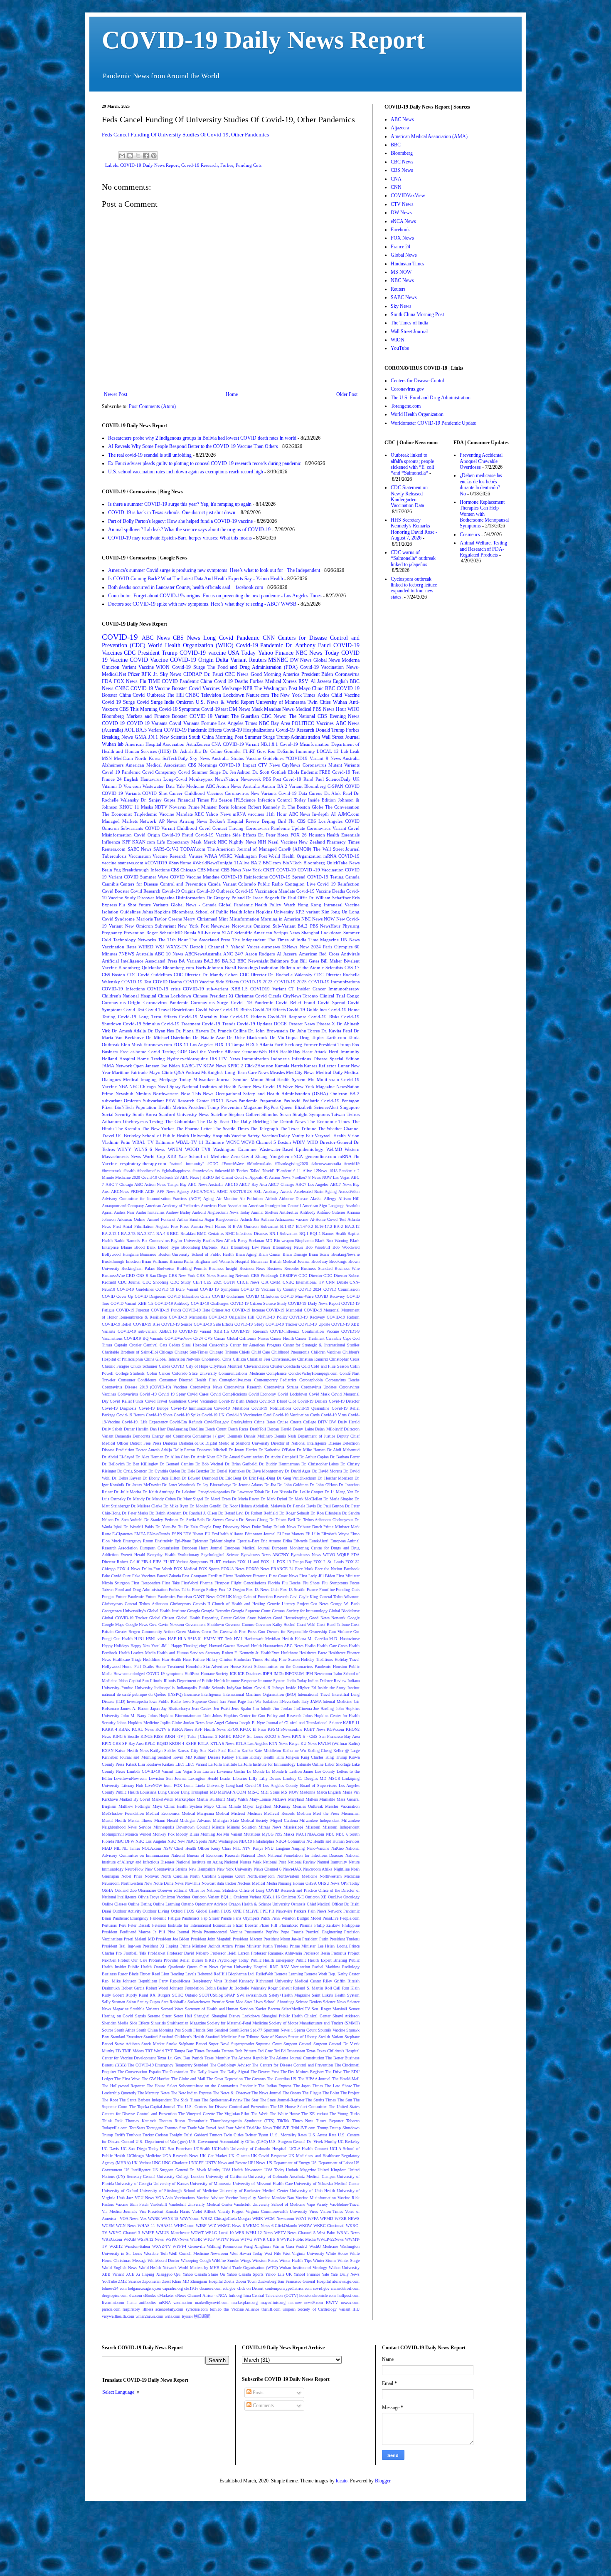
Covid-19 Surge (188, 667)
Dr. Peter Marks (135, 1513)
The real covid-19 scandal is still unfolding (150, 455)
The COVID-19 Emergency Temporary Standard (168, 2065)
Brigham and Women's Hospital (222, 1261)
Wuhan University (344, 2268)
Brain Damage (295, 1254)
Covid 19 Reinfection (338, 884)
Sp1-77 (256, 2030)
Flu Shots (311, 1583)
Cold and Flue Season (330, 1366)
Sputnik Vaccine (331, 2030)
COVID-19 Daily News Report (263, 40)
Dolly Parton (184, 1450)
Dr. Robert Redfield (261, 1513)
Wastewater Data (158, 786)
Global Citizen (162, 1618)
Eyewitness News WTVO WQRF (320, 1555)
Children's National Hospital (129, 996)
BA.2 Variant (290, 786)
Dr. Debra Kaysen (127, 1478)
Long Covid (218, 638)
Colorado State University (195, 1373)
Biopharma (304, 1241)
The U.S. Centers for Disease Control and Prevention (223, 2107)
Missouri (313, 1827)
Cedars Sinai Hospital (188, 1345)
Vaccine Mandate (176, 814)
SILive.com (209, 933)
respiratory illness (138, 2309)
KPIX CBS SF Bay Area (123, 1743)
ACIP (150, 1191)
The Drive (334, 2072)
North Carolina (174, 1876)
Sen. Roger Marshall (329, 2009)
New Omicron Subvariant (151, 926)
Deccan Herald (279, 1429)
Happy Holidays (115, 1646)
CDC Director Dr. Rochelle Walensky (276, 975)
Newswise (220, 926)
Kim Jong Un (335, 912)
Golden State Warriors (252, 1618)
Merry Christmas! (200, 919)
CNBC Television (203, 695)
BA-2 (338, 1226)
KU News (309, 1743)
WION (163, 667)
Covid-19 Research (200, 165)
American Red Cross (319, 954)
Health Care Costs (332, 1646)
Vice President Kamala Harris (165, 2211)
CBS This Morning (138, 709)
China (206, 681)
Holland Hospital (118, 1059)
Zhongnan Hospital (206, 2281)
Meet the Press (326, 1813)
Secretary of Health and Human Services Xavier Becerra (233, 2009)
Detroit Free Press (146, 1443)
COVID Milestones (262, 1296)
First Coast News (283, 1576)
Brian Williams (155, 1261)
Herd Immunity (344, 1052)
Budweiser (166, 1268)
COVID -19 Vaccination (321, 870)
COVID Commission (341, 1289)
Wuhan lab (113, 744)
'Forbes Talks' (248, 1171)
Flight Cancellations (249, 1583)
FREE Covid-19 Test (339, 772)
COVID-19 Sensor (177, 1324)
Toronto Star (175, 2128)
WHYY (124, 1149)
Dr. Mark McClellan (305, 1499)
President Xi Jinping (160, 1946)
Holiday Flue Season (282, 1659)
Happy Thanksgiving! (189, 1646)
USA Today (242, 653)
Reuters (258, 660)
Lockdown (234, 695)
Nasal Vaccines (283, 842)
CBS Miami (208, 870)
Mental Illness (140, 1820)
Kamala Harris (289, 1066)
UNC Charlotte (175, 2163)
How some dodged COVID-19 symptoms (148, 1674)
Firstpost (222, 1583)
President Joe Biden (172, 1939)
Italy (305, 1701)
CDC (130, 653)
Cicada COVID (171, 1366)
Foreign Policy (205, 1590)
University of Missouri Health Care (263, 2184)
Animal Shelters (265, 1212)
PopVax (272, 1932)
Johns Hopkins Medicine (138, 1723)
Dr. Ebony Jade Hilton (161, 1478)
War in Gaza (283, 2246)
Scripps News (287, 933)
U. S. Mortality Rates (288, 2135)
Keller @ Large (346, 1751)
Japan (155, 1709)
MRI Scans (270, 1792)
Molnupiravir (113, 1834)
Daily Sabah (112, 1429)
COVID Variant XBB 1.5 (132, 1303)
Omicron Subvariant (144, 1101)
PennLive (330, 1918)
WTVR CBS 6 (266, 2239)
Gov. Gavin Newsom (167, 1625)
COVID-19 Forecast (133, 1310)
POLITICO (303, 723)
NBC (330, 1834)
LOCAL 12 (328, 751)
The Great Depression (225, 2079)
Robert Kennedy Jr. (267, 807)
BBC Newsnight (253, 961)
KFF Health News (210, 1729)
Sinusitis (158, 2023)
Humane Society (214, 1674)
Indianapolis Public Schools (201, 1688)
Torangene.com (406, 406)
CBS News (186, 638)
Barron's (133, 1241)
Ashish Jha (250, 1219)
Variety (322, 2204)
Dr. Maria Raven (246, 1499)
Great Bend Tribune (333, 1625)
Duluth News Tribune (292, 1527)
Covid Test (134, 1010)
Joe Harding (324, 1709)
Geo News (319, 1604)
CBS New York (182, 1276)
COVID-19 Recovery (307, 1317)
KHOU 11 (129, 807)
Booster (179, 716)
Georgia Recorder (216, 1611)
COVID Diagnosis (150, 1296)
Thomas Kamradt (141, 2121)
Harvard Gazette (222, 1646)
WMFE (148, 2233)
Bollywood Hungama (120, 1254)
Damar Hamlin (136, 1429)
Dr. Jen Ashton (237, 772)
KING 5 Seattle (126, 1736)
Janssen (153, 1066)
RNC (274, 1967)
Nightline (342, 1869)
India (169, 702)
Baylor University (186, 1241)
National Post (274, 1862)
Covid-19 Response (287, 1017)
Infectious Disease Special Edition (326, 1059)
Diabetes (170, 1443)
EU (208, 1534)
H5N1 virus (156, 1639)
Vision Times (332, 2211)
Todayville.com (115, 2128)
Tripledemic (145, 814)
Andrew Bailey (178, 1212)
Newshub (124, 1094)
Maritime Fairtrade (130, 1072)
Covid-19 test (214, 709)
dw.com (136, 2295)
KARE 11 (351, 1723)
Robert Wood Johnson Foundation (175, 1988)
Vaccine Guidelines (265, 758)
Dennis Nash (285, 1436)
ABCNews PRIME (127, 1191)
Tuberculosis (114, 856)
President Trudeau (345, 1939)
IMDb (278, 1674)
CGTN (229, 1282)
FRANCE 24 (282, 1569)
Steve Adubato (127, 2044)
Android (199, 1212)
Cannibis (110, 884)
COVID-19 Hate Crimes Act (206, 1310)
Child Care (261, 1352)
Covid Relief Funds (127, 1401)
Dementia (123, 1436)
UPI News (257, 2163)
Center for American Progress (255, 1345)
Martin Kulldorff (211, 1799)
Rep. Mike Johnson (119, 1981)
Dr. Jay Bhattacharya (214, 1485)
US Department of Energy (289, 2163)
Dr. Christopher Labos (320, 1464)
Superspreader (243, 2044)
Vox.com (132, 786)
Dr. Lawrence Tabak (248, 1492)
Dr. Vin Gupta (284, 1037)
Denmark (235, 1436)
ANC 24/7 (233, 954)
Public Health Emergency (272, 1960)
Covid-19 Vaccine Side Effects (226, 835)
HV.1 (238, 1639)
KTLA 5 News (222, 1743)
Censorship (218, 1345)
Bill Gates (310, 961)
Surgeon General (297, 2044)
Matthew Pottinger (134, 1806)
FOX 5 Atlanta (259, 1044)
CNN (269, 638)
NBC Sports (197, 1841)
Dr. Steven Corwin (222, 1520)
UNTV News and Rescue (226, 2163)
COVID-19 (120, 637)
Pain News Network (325, 1911)
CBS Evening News (339, 716)
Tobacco (353, 2121)
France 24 (400, 247)
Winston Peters (265, 2260)
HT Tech (225, 1639)
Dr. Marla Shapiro (338, 1499)
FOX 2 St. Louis (329, 1562)
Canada (352, 877)
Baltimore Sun (284, 961)
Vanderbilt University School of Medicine (269, 2204)
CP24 (198, 1338)
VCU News (144, 2198)
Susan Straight (294, 1114)
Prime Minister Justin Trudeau (261, 1946)
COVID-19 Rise (147, 1324)
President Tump (204, 1107)
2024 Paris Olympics (332, 947)
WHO (354, 709)
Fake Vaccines (144, 1576)
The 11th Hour (173, 940)
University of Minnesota (211, 2184)
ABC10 (231, 1184)
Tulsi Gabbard (196, 2135)
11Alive (242, 863)
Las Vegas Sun (188, 1771)
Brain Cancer (270, 1254)
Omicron (185, 702)
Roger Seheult (280, 1988)
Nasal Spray (169, 1086)
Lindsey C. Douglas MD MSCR (312, 1778)
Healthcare (289, 1653)
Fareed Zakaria (169, 1576)
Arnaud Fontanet (161, 1219)
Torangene (155, 2128)
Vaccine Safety (245, 1136)
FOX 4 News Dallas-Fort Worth (145, 1569)
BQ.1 (304, 1234)
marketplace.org (245, 2303)
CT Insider (299, 989)
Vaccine (146, 667)
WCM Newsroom (279, 2218)
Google (354, 1618)
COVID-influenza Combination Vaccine (304, 1331)
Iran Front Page (233, 1701)
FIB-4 (146, 1562)
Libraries (240, 1778)
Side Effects (140, 2023)
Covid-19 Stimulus (141, 1024)
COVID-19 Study (249, 1324)
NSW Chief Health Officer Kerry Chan (197, 1848)
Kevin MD (183, 1757)
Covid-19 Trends (219, 1024)
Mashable (327, 1799)
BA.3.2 (229, 961)
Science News (334, 2002)
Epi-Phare (183, 1541)
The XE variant (314, 2114)
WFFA (313, 2218)
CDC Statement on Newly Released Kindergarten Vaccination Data (409, 496)
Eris (356, 898)
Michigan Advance (195, 1820)
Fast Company (194, 1576)
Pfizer (134, 674)
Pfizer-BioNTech (118, 1107)
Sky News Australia (209, 758)
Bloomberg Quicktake (140, 968)
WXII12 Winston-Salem (130, 2246)
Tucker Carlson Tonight (163, 2135)
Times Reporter (330, 2121)
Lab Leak (350, 751)
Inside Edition (322, 800)
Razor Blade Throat (134, 1974)
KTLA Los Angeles (252, 1743)
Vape (311, 2204)
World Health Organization (295, 856)
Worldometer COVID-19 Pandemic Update (433, 423)
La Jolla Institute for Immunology (267, 1764)
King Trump (336, 1757)
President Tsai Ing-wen (121, 1946)
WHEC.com (184, 2226)
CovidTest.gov (216, 1422)
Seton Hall (183, 2016)
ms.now (295, 2303)
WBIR (258, 2218)
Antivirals (350, 954)
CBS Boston (113, 975)
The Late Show (338, 2086)
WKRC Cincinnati (329, 2226)
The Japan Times (308, 2086)
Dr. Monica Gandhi (206, 1506)
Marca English (329, 1792)
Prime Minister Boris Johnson (217, 807)
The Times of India (287, 940)
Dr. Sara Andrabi (129, 1520)
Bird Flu (287, 821)
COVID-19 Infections (123, 989)
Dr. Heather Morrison (335, 1478)
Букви (187, 2316)
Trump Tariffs (113, 2135)
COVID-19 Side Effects (214, 1324)
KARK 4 (110, 1729)
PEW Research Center (187, 1101)
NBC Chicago (143, 1086)
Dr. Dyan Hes (161, 1031)
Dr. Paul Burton (330, 1506)
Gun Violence (340, 1632)
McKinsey (282, 1806)
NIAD (107, 1848)
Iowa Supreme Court (200, 1701)
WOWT (197, 2233)
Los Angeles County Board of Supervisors (300, 1785)
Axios (324, 695)
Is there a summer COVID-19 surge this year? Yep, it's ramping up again (180, 504)
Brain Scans (319, 1254)
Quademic (177, 1967)
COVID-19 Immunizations (334, 982)
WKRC (226, 856)
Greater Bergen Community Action (145, 1632)
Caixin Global (226, 1338)
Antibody (308, 1212)
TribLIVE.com (303, 2128)
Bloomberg (315, 786)
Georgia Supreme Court (251, 1611)
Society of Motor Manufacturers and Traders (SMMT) (314, 2023)
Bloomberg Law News (251, 1247)
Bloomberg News (288, 1247)
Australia (251, 786)
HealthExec (270, 1653)
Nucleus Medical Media (257, 1883)
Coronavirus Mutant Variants (331, 765)
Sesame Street (160, 2016)
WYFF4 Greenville (189, 2246)
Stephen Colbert (244, 1114)
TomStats (137, 2128)
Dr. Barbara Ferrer (345, 1457)
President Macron (247, 1939)
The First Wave (127, 2079)
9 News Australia (343, 758)
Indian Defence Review (327, 1681)
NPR (248, 688)
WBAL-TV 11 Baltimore (200, 1142)
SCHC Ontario (185, 1995)
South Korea (145, 1114)
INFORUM (294, 1674)
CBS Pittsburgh (265, 1276)
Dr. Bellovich (113, 1464)
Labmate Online (310, 1764)
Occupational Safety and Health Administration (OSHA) (272, 1094)
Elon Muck (111, 1541)
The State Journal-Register (282, 2100)
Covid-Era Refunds (186, 1422)
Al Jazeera (287, 954)
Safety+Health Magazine (289, 1995)
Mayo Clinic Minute (222, 1806)
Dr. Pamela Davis (301, 1506)
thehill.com (271, 2309)
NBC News (309, 653)
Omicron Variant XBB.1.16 (257, 1897)
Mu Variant (233, 1834)
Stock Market (153, 2044)
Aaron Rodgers (260, 954)
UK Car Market (213, 2156)
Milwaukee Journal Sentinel (221, 1079)
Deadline (196, 1429)
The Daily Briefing (250, 1121)
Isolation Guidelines (121, 912)
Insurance (192, 1694)
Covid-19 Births (236, 1010)
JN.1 (153, 737)
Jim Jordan (282, 1709)
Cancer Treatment (310, 1338)
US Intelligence (138, 2170)
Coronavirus (347, 674)
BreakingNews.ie (345, 1254)
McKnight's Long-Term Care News (235, 1072)
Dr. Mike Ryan (176, 1506)
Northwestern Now (137, 1883)
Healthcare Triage (127, 1659)
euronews (271, 947)
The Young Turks (345, 2114)
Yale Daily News (345, 2274)
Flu (143, 681)
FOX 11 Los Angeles (193, 1044)
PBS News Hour (329, 709)
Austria (197, 1226)
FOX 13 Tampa (229, 1044)
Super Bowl (219, 2044)
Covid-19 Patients (248, 1017)
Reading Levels (183, 1974)
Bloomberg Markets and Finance (136, 716)
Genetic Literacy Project (288, 1604)
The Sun (345, 2100)
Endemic (309, 772)
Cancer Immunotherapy (336, 989)
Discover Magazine (156, 898)
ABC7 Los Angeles (312, 1184)
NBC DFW (125, 1841)
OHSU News (329, 1883)
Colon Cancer (159, 1373)
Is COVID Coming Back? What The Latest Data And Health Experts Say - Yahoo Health (196, 579)
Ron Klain (351, 1988)
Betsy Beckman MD (255, 1241)
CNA (216, 744)
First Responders (146, 1583)
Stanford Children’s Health (182, 2037)
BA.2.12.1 (111, 1234)
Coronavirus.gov (407, 389)
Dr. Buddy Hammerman (279, 1464)
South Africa (125, 2030)
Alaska (316, 1199)
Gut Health (123, 1639)
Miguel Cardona (284, 1820)
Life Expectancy (173, 842)
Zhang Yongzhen (272, 1156)
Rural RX (147, 1995)
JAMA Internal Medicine (331, 1701)
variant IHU (349, 2309)
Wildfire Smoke (225, 2260)
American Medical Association (155, 765)
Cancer (176, 793)
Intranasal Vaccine (342, 905)
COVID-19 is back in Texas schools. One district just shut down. (172, 512)
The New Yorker (158, 1128)
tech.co (216, 2309)
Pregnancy (112, 933)
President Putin (315, 1939)
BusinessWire (113, 1276)
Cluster (276, 1366)
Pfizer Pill (268, 1925)
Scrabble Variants (145, 2009)
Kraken (168, 1764)
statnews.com (131, 863)
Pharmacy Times (343, 842)
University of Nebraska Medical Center (327, 2184)
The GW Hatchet (156, 2079)
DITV (323, 1422)
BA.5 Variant (149, 730)
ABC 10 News (169, 954)
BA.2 (256, 863)
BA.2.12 (352, 1226)
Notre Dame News (169, 1883)
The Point (331, 2093)
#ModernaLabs (259, 1164)
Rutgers (164, 1995)
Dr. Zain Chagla (198, 1527)
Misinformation (244, 919)
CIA (265, 1282)
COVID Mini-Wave (297, 1296)
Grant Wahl (306, 1625)
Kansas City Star (192, 1751)
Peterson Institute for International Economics (192, 1925)
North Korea (148, 758)
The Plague (312, 2093)
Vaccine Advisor (210, 2198)
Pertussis (109, 1925)
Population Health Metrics (161, 1107)
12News (320, 1171)
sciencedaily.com (169, 2309)
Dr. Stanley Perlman (161, 1520)
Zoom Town (246, 2281)
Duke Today (262, 1527)
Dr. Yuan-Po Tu (169, 1527)
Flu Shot (127, 905)
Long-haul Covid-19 (244, 1785)
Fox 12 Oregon (232, 1590)
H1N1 (139, 1639)
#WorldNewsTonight (213, 863)
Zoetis (229, 2281)
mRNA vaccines (248, 814)
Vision (354, 1136)
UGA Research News (180, 2156)
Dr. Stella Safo (192, 1520)
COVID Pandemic (180, 681)
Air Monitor (227, 1199)
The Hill (175, 695)
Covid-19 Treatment (181, 1024)
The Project (350, 2093)
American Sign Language (323, 1206)
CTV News (269, 765)
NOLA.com (152, 1848)
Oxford (177, 1911)
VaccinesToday (276, 1136)
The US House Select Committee (299, 2107)
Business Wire (347, 1268)
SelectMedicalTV (296, 2009)
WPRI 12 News (259, 2233)
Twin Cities (234, 2135)
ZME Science (129, 2281)
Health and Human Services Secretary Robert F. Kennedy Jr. (208, 1653)
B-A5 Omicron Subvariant (255, 1226)
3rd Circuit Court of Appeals (239, 1177)
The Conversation (342, 807)
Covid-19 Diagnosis (119, 1408)
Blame (126, 1247)
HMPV (210, 1639)
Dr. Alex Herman (149, 1457)
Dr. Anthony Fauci (308, 645)
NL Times (131, 1848)
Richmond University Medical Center (288, 1981)
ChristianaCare (284, 1359)
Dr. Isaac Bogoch (263, 898)
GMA (141, 737)
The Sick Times (186, 2100)
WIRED (146, 947)
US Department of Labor (332, 2163)
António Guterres (331, 1212)
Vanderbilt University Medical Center (201, 2204)
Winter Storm (324, 2260)
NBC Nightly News (237, 842)
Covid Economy (262, 1394)
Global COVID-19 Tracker (124, 1618)
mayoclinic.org (273, 2303)
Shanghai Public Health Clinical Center (296, 2016)
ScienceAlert (326, 1107)
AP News (168, 821)
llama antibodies (142, 2303)
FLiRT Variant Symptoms (186, 1562)
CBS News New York (242, 870)
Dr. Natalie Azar (209, 1037)
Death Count (216, 1429)
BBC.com (272, 863)
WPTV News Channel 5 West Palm (305, 2233)
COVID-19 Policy (272, 1317)
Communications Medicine (242, 1373)
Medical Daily (329, 1072)
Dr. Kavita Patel (337, 1031)
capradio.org (173, 2288)
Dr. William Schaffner (330, 898)
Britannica (260, 1261)
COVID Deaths (167, 982)
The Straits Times (321, 2100)
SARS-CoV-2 (166, 849)
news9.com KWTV (321, 2303)
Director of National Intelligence (299, 1443)
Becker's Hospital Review (235, 821)
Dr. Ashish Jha (187, 751)
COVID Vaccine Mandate (195, 877)
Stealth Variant (331, 2037)
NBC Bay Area (275, 723)
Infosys (278, 1688)
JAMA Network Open (123, 1066)
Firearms (260, 1576)
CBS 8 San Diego (152, 1276)
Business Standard (317, 1268)
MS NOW (289, 1792)
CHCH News (248, 1282)
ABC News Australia (206, 1184)
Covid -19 (148, 1394)
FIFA (157, 1562)
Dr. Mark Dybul (274, 1499)
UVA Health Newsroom (243, 2170)
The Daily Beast (213, 1121)
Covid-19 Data (293, 793)
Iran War (254, 1701)
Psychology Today (233, 1960)
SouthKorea (239, 2030)
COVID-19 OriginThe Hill (232, 1317)
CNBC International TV (303, 1282)
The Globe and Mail (188, 2079)
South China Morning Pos (159, 2030)
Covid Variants (184, 723)
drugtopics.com (115, 2295)
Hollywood (111, 1667)
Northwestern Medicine (297, 1876)
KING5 (147, 1736)
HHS (273, 1052)
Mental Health (114, 1820)
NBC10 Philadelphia (256, 1841)
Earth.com (336, 1037)
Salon (131, 2002)
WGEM (108, 2226)
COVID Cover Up (117, 1296)
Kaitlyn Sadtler (163, 1751)
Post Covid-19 (287, 779)
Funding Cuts (249, 165)
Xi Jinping (145, 2274)
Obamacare (147, 1890)
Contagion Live (300, 884)
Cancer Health (282, 1338)
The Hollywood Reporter (123, 2086)
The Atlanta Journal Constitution (297, 2058)
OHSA (311, 1883)
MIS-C (254, 1792)
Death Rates (238, 1429)
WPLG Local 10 (219, 2233)
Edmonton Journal (260, 1534)
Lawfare (209, 1771)
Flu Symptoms (335, 1583)
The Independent (249, 940)
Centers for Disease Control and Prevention (163, 884)
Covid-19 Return (131, 1415)
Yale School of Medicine (203, 1156)
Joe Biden (170, 1066)
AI (333, 814)
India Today (297, 1681)
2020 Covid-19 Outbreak (153, 1177)
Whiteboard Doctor (163, 2260)
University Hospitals (210, 1136)
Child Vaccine (345, 695)
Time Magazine (324, 940)
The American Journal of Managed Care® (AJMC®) (259, 849)
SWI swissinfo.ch (252, 1995)
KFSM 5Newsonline (285, 1729)
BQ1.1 (315, 1234)
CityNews (291, 765)
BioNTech (292, 863)
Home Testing (151, 1059)
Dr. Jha (270, 1485)
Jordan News (194, 1723)
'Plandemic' (286, 1171)
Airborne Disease (293, 1199)
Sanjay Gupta (148, 2002)
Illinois (156, 1681)
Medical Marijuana (198, 1813)
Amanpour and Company (123, 1206)
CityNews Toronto (301, 996)
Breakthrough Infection (121, 1261)
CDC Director (310, 1276)
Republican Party (153, 1981)
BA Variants (190, 961)
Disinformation (190, 898)
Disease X (326, 1024)
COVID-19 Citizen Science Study (259, 1303)
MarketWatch (163, 1799)
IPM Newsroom (319, 1674)
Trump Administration (298, 737)
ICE (233, 1674)
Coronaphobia (311, 1380)
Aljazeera (400, 128)
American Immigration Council (274, 1206)
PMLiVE (251, 1911)
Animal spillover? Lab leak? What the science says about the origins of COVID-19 (189, 530)
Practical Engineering (324, 1932)
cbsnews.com (211, 2288)
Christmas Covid (251, 996)
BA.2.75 (128, 1234)
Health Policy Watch (275, 905)
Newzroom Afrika (318, 1869)
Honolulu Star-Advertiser (207, 1667)
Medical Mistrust (230, 1813)
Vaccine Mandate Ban (276, 2198)
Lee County (325, 1771)
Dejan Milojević (329, 1429)
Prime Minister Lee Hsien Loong (319, 1946)
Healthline (152, 1659)
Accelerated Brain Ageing (315, 1191)
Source (107, 2030)
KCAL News (143, 1729)
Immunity (305, 751)
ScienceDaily (338, 779)
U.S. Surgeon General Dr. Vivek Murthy (303, 2142)
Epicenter (200, 1541)
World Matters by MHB (199, 2268)
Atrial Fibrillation (138, 1226)
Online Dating (140, 1904)
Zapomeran (151, 2281)
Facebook (352, 1569)
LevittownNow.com (130, 1778)
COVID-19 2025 (291, 982)
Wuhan (340, 702)
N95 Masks (285, 1834)
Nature (245, 1086)
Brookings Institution (258, 968)
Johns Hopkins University (269, 912)
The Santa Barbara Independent (145, 2100)
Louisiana (148, 1792)
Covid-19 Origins (179, 891)
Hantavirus (151, 779)
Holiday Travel (347, 1659)
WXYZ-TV (161, 2246)
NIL (117, 1848)
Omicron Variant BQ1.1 (212, 1897)
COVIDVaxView (178, 1338)
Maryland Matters (303, 1799)
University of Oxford (120, 2191)
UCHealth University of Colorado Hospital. (250, 2149)
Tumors (216, 2135)
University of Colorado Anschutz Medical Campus (292, 2176)
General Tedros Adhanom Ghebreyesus (158, 1604)
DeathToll (258, 1429)
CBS (301, 821)
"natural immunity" (187, 1164)
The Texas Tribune (298, 1128)
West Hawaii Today (246, 2253)
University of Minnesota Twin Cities (294, 702)
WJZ (212, 2226)
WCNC (233, 1142)
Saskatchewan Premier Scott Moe (215, 2002)
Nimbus (143, 1094)
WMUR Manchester (173, 2233)
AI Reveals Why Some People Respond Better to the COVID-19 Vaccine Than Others (193, 446)
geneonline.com (321, 1156)
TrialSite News (259, 2128)
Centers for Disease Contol (417, 381)
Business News (253, 1268)
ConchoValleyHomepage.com (313, 1373)
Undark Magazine (301, 2170)
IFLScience (245, 800)
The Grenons (255, 2079)
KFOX (233, 1729)
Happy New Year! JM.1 (150, 1646)
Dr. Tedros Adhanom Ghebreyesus (325, 1520)
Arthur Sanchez (190, 1219)
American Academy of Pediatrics (172, 1206)
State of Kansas (274, 2037)
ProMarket (157, 1953)
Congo (353, 996)
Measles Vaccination (342, 1806)
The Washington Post (276, 688)
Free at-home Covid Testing (148, 1052)
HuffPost (192, 1674)
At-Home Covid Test (328, 1219)
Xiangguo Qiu (168, 2274)
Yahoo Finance (276, 653)
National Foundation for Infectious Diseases (306, 1855)
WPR (240, 2233)
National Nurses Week (243, 1862)
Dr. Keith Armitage (159, 1492)
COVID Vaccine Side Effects (211, 982)
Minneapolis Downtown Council (182, 1827)
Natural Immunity (332, 1862)
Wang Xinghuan (257, 2246)
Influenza (111, 842)
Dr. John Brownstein (268, 1031)
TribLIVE (281, 2128)
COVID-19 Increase (248, 1310)
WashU (301, 2246)
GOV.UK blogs (229, 1597)
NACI (301, 1834)
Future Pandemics (160, 1597)
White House (337, 2253)
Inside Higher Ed (301, 1688)
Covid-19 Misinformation (305, 744)
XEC (199, 814)
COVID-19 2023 (256, 982)
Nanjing (298, 1848)
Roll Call (333, 1988)
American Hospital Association (155, 744)
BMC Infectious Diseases (247, 1234)
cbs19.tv (191, 2288)
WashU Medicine (324, 2246)
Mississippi (293, 1827)
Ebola (294, 772)
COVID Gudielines (228, 1296)
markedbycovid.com (212, 2303)
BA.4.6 (163, 1234)
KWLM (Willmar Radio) (339, 1743)
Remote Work (316, 1974)
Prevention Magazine (242, 1107)
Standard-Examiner (126, 2037)
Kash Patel (217, 1751)
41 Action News (277, 1177)
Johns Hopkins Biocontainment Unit (179, 1716)
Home (232, 394)
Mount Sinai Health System (278, 1079)
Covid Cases (198, 1394)
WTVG (246, 2239)
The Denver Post (265, 2072)
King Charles (312, 1757)
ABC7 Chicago (281, 1184)
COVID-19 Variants (147, 723)
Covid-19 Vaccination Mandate (265, 891)
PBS (267, 779)
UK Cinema (239, 2156)
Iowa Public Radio (165, 1701)
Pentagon (351, 1101)
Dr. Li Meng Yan (339, 1492)
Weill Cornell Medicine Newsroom (198, 2253)
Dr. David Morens (327, 1471)
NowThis (193, 1883)
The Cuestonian (175, 2072)
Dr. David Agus (298, 1471)
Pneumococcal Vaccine (223, 1932)
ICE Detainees (250, 1674)
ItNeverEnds (289, 1701)
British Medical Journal (290, 1261)
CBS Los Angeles (325, 821)
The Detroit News (288, 1121)
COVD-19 (286, 870)
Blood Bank (145, 1247)
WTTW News (228, 2239)
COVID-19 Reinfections (244, 877)
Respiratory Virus (207, 1981)
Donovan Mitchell (212, 1450)
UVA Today (274, 2170)
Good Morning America (275, 674)
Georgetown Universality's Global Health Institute (144, 1611)
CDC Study (181, 1282)
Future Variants (153, 905)
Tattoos (228, 2051)
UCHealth (202, 2149)
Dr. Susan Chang (253, 1520)
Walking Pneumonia (224, 2246)
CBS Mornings (202, 765)
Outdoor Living (156, 1911)
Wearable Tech (156, 2253)
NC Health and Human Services (333, 1841)
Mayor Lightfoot (257, 1806)
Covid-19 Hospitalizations (249, 730)
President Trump (158, 653)
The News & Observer (231, 2093)
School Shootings (279, 2002)
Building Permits (192, 1268)
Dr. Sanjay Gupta (158, 800)
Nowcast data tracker (219, 1883)
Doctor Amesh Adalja (153, 1450)
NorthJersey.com (261, 1876)
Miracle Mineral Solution (234, 1827)
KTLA (203, 1743)
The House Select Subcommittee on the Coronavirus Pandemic (202, 2086)
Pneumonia (254, 1932)
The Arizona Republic (249, 2058)
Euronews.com (158, 1044)
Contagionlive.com (235, 1380)
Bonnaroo (148, 1254)
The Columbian (180, 1121)
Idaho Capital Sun (134, 1681)
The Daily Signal (234, 2072)
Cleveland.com (256, 1366)
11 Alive (304, 1171)
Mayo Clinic (311, 688)
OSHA (107, 1890)
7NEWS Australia (136, 954)
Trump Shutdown (345, 2128)
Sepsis (140, 2016)
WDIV (299, 1142)
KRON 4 (177, 1743)
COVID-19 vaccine (202, 653)
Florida (274, 1583)
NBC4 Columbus (290, 1841)
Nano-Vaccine (318, 1848)
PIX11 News (224, 1101)
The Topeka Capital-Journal (153, 2107)
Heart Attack (314, 1052)
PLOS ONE (231, 1911)
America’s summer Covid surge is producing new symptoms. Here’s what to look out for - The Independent (214, 570)
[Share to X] (138, 156)
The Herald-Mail (346, 2079)
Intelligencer (211, 1694)
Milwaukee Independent (319, 1820)
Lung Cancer (169, 1792)
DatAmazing (177, 1429)
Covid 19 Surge (118, 702)
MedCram (123, 758)
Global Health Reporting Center (204, 1618)
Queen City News (203, 1967)
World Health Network (158, 2268)
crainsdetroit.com (345, 2288)
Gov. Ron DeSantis (276, 751)
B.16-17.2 (324, 1226)
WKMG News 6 (231, 2226)
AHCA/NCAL (203, 1191)
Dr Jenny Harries (243, 1450)
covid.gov (321, 2288)
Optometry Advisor (211, 1904)
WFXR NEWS (347, 2218)
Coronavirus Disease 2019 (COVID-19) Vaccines (145, 1387)
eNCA (297, 1156)
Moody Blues (187, 1834)
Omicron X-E (293, 1897)
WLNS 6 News (150, 1149)
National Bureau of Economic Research (205, 1855)
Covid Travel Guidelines (166, 1401)
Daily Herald (349, 1422)
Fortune (209, 723)
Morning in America (280, 919)
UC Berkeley (349, 2142)
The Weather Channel (339, 1128)
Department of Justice (316, 1436)
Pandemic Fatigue (165, 1918)
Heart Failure (194, 1659)
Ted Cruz (265, 2051)
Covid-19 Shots (159, 1415)
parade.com (111, 2309)
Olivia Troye (149, 1897)
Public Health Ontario (147, 1967)
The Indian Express (275, 2086)
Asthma (267, 1219)
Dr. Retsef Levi (231, 1513)
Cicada (275, 996)
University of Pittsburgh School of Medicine (179, 2191)
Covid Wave (207, 1010)
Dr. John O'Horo (324, 1485)
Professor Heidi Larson (230, 1953)
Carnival (150, 1345)
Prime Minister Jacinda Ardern (207, 1946)
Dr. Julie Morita (127, 1492)
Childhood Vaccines (204, 793)
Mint (223, 919)
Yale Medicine (190, 786)
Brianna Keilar (182, 1261)
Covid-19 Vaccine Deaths (321, 891)
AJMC (222, 1191)
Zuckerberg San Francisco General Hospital (294, 2281)
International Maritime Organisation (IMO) (260, 1694)
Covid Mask (319, 1394)
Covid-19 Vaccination (322, 667)
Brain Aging (246, 1254)
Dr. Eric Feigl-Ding (259, 1478)
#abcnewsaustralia (326, 1164)
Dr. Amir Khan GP (206, 1457)
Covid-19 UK (213, 1415)
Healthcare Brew (313, 1653)
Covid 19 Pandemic (121, 772)
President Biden (317, 674)
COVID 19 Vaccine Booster (159, 688)
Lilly (253, 1778)
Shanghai (202, 2016)
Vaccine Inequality (241, 2198)
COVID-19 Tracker (281, 1324)
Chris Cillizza (234, 1359)
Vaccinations (185, 2198)
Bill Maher (331, 961)
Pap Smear (210, 1918)
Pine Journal (179, 1932)
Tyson (263, 2135)
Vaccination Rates (119, 947)
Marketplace (185, 1799)
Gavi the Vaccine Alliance (214, 1052)
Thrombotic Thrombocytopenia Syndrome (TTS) (231, 2121)
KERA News (182, 1729)
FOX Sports (209, 1569)
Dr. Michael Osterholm (169, 1037)
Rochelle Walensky (250, 1988)
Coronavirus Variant (326, 828)
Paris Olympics (246, 1918)
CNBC (122, 688)
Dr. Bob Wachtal (209, 1464)
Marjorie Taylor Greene (159, 919)
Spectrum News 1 (278, 2030)
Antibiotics (289, 1212)
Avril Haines (215, 1226)
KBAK (124, 1729)
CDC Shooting (156, 1282)
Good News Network (327, 1618)
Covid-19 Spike (187, 1415)
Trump (323, 2128)
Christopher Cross (344, 1359)
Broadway (320, 1261)
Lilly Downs (270, 1778)
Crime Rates (265, 1422)
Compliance (276, 1373)
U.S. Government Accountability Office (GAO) (228, 2142)
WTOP (209, 2239)
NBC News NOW (318, 919)
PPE (264, 1911)
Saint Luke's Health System (336, 1995)
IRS (213, 1059)
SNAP (230, 1995)
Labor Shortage (338, 1764)
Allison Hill (349, 1199)
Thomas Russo (172, 2121)
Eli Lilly (313, 1534)
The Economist (117, 814)
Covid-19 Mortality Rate (204, 1017)
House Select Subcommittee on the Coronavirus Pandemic (281, 1667)
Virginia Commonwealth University (276, 2211)
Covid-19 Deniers (312, 1401)
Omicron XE (316, 1897)
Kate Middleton (268, 1751)
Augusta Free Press (172, 1226)
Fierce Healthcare (237, 1576)
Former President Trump (327, 1044)
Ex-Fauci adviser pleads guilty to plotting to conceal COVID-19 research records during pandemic (204, 463)
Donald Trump (330, 730)
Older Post (347, 394)
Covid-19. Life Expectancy (145, 1422)
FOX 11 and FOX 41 (256, 1562)
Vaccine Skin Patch (132, 2204)
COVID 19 (113, 723)
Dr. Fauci (214, 674)
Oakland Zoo (126, 1890)
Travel (108, 1136)
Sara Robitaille (174, 2002)
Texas (311, 2051)
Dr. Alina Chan (177, 1457)
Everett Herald (133, 1555)
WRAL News (348, 2233)
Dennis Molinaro (258, 1436)
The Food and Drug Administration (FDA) (253, 667)
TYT (169, 2051)
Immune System (272, 1681)
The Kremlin (128, 1128)
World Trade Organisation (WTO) (249, 2268)
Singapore (350, 1107)
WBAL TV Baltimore (153, 1142)
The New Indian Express (191, 2093)
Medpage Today (175, 1079)
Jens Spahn (241, 1709)
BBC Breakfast (183, 1234)
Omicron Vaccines (175, 1897)
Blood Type (168, 1247)
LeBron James (301, 1771)
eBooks (150, 2295)
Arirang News (193, 821)
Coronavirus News (206, 1387)
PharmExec (289, 1925)
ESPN (177, 1534)
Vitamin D (112, 786)
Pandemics (191, 1918)
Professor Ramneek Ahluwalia (276, 1953)
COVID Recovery (330, 1296)
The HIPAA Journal (314, 2079)
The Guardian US (282, 2079)
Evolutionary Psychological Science (208, 1555)
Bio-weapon (284, 1241)
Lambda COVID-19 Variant (150, 1771)
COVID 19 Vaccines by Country (269, 1289)
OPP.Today (350, 1883)
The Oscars (292, 2093)
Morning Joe (211, 1834)
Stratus (238, 758)
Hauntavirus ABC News (283, 1646)
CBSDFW (288, 1276)
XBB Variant (113, 2274)
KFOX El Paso (253, 1729)
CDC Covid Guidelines (150, 975)
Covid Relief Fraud (296, 1002)
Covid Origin (147, 835)
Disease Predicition (118, 1450)
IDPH (267, 1674)
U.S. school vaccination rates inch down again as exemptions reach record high (186, 472)
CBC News (237, 674)
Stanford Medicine (221, 2037)
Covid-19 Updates (255, 1024)
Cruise (283, 1422)
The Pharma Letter (194, 1128)
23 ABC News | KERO (194, 1177)
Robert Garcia (133, 1988)
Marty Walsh (237, 1799)
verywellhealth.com (118, 2316)
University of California (226, 2176)
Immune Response (241, 1681)
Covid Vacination (202, 1401)
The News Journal (266, 2093)
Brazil (230, 968)
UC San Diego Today (140, 2149)
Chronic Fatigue (115, 1366)
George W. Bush (345, 1604)
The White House (285, 2114)
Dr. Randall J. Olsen (200, 1513)
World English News (119, 2268)
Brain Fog (111, 870)
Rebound (205, 1974)
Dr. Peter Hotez (273, 835)
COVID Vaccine (149, 660)
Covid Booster (116, 891)
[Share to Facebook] (146, 156)
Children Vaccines (326, 1352)
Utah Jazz (125, 2198)
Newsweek (251, 779)
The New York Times (293, 695)
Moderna (351, 660)
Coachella (292, 1366)
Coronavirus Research (243, 1387)
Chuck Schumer (144, 1366)
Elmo (355, 1534)
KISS (158, 1736)
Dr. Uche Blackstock (247, 1037)
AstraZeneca (198, 744)
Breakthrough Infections (146, 870)
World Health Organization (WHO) (191, 645)
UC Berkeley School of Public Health (153, 1136)
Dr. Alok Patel (338, 793)
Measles (277, 1072)
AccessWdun (349, 1191)
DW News (301, 660)
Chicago (166, 1352)
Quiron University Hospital (244, 1967)
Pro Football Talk (131, 1953)
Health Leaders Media (137, 1653)
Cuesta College (303, 1422)
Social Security (116, 1114)
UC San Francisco (176, 2149)
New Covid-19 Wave (273, 1086)
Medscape (232, 688)
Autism (268, 786)
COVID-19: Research (249, 1331)
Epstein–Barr (248, 1541)
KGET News (315, 1729)
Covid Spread (332, 1002)
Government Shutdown (205, 1625)
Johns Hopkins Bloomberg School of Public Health (192, 912)
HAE (172, 1639)
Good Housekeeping (290, 1618)
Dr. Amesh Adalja (129, 1031)
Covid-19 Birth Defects (238, 1401)
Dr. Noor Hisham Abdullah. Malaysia (254, 1506)
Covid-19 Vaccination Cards (296, 1415)
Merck (210, 842)
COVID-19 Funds (166, 1310)
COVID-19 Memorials (188, 1317)
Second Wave (172, 2009)
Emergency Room (138, 1541)
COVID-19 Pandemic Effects (193, 730)
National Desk (253, 1855)
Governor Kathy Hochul (276, 1625)
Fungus (108, 1597)
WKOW (305, 2226)
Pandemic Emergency (131, 1918)
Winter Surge (349, 2260)
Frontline (327, 1590)
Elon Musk (132, 1044)
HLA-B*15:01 (190, 1639)
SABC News (140, 849)
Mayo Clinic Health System (177, 1806)
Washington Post (251, 856)
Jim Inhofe (262, 1709)
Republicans (180, 1981)
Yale (325, 2274)
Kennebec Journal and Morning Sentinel (137, 1757)
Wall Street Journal (341, 737)
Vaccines (325, 723)
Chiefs (244, 1352)
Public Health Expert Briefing (321, 1960)
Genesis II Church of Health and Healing (229, 1604)
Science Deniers (309, 2002)
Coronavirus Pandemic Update (276, 828)
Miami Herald (166, 1820)
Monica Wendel (138, 1834)
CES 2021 (213, 1282)
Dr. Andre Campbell (281, 1457)
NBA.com (316, 1834)
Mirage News (270, 1827)
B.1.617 (287, 1226)
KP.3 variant (308, 912)
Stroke (172, 2044)
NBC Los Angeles (151, 1841)
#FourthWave (233, 1164)
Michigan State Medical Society (240, 1820)
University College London (181, 2176)
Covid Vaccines (204, 688)
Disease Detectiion (344, 1443)
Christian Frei (259, 1359)
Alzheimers (113, 765)
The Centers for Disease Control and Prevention (292, 2065)
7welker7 (300, 1177)
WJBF (201, 2226)
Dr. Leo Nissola (278, 1492)
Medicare (255, 1813)
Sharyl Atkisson (346, 2016)
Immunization (255, 1059)
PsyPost (271, 1107)
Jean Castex (202, 1709)
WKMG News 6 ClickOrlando (272, 2226)
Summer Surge (260, 737)
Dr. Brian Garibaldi (241, 1464)
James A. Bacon (134, 1709)
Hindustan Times (248, 1659)
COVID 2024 (310, 1289)
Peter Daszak (139, 1925)
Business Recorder (283, 1268)
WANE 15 (170, 2218)
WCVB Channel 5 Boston (266, 1142)
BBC (330, 688)
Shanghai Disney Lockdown (236, 2016)
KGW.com (335, 1729)
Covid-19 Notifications (271, 1408)
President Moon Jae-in (282, 1939)
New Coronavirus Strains (166, 1869)
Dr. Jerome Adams (248, 1485)
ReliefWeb (265, 1974)
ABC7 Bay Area (253, 1184)
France (312, 1590)
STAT (227, 933)
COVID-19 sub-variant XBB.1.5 (215, 989)
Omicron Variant (119, 667)
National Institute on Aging (200, 1862)
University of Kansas (171, 2184)
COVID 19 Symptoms (219, 1289)
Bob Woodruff (318, 1247)
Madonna (307, 1792)
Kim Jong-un (288, 1757)
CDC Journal (129, 1282)
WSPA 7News (177, 2239)
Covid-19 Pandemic (260, 645)
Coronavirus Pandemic (166, 1002)
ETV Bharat (193, 1534)
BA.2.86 (212, 961)
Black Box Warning (332, 1241)
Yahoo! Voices (245, 947)
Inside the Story (331, 1688)
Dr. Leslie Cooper (308, 1492)
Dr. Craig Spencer (132, 1471)
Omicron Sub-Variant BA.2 (281, 926)
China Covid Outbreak (142, 695)
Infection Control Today (282, 800)
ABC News (156, 638)
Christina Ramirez (312, 1359)
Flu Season (222, 800)
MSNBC (278, 660)
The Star (251, 2100)
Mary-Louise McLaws (268, 1799)
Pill (162, 1932)
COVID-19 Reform (343, 1317)
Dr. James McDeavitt (144, 1485)
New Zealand (312, 842)
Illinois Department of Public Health (194, 1681)
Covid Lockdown (292, 1394)
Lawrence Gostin (231, 1771)
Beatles (209, 1241)
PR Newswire (281, 1911)
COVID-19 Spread (287, 877)
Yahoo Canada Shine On (204, 2274)
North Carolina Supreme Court (218, 1876)
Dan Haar (158, 1429)
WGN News (126, 2226)
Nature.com (257, 695)
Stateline (219, 1114)
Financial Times (193, 800)
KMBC (225, 1736)
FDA (107, 681)
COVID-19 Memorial (284, 1310)
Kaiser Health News (132, 1751)
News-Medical (297, 709)
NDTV (161, 807)
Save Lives (254, 2002)
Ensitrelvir (164, 1541)
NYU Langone (277, 1848)
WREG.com (112, 2239)
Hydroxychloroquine (187, 1059)
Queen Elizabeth (296, 1107)
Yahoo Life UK (278, 2274)
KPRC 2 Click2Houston (250, 1066)
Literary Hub (132, 1785)
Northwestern (166, 1094)
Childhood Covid (193, 828)
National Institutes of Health (209, 1086)
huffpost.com (349, 2295)
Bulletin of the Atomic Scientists (312, 968)
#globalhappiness (176, 1171)
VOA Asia (164, 2198)
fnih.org (235, 2295)
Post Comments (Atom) (152, 406)
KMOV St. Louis (248, 1736)
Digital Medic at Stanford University (237, 1443)
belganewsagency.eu (144, 2288)
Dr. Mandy (136, 1499)
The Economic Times (329, 1121)
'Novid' (268, 1171)
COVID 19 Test (136, 982)
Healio (310, 1646)
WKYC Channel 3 (125, 2233)
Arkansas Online (131, 1219)
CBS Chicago (184, 870)
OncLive (335, 1897)
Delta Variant (231, 660)
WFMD (326, 2218)
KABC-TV (192, 1066)
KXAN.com (144, 842)
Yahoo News (218, 814)
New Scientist (174, 737)
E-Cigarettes (122, 1534)
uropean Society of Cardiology (310, 2309)
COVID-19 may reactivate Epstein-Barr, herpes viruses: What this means (180, 538)
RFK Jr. (150, 674)
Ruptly (131, 1995)
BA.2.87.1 (146, 1234)
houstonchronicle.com (318, 2295)
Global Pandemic (235, 905)
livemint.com (113, 2303)
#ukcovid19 (225, 1171)
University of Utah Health (313, 2191)
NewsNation (227, 779)
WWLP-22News (330, 2239)
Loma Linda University (204, 1785)
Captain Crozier (128, 1345)
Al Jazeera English (329, 681)
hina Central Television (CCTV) (271, 2295)
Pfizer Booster (245, 1925)
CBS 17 (352, 968)
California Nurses (254, 1338)
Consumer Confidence (137, 1380)
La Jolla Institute (222, 1764)
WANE (154, 2218)
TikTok (283, 2121)
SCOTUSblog (211, 1995)
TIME (154, 681)
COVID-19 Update (314, 1324)
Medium (304, 1813)
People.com (350, 1918)
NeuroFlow (134, 1869)
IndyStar (234, 1688)
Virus (314, 2211)
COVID (352, 786)
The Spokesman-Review (222, 2100)
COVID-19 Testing (325, 877)
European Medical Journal (247, 1548)
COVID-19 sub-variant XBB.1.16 (147, 1331)
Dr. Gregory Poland (226, 898)
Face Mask (304, 1569)
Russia (190, 933)
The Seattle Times (231, 1128)
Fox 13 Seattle (293, 1590)
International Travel (314, 1694)
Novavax (178, 807)
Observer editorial (172, 1890)
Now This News (197, 1094)
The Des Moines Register (302, 2072)
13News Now (295, 947)
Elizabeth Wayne (335, 1534)
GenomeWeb (255, 1052)
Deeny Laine (303, 1429)
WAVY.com (190, 2218)
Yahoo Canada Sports (245, 2274)
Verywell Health (330, 1136)
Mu (311, 1079)
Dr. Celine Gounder (222, 751)
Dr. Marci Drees (218, 1499)
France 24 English (120, 779)
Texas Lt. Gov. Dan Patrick (180, 2058)
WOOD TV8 (198, 1149)
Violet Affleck (204, 2211)
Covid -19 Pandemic (252, 1002)
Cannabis (334, 1338)
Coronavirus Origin (121, 1002)
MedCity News (300, 1072)
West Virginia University (304, 2253)
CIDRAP (193, 674)
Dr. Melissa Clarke (147, 1506)
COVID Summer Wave (146, 877)
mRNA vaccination (175, 2303)
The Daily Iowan (204, 2072)
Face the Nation (329, 1569)
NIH (262, 842)
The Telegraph (264, 1128)
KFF (126, 842)
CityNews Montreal (226, 1366)
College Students (130, 1373)
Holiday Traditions (317, 1659)
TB (118, 2051)
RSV (303, 681)
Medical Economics (163, 1813)
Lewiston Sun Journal (168, 1778)
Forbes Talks (180, 1590)
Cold (305, 1366)
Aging (208, 1199)
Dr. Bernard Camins (177, 1464)
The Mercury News (153, 2093)
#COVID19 (156, 863)
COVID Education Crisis (189, 1296)
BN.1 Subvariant (283, 1234)
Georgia (193, 1611)
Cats (163, 1345)
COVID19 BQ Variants (143, 1338)
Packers (300, 1911)
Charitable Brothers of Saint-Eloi (130, 1352)
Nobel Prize (132, 1876)
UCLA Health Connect (309, 2149)
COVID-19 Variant (209, 716)
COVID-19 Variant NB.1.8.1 (251, 744)
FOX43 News (233, 1569)
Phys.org (351, 926)
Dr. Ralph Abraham (165, 1513)
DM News (240, 709)
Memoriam (350, 1813)
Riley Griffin (334, 1981)
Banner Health (334, 1234)
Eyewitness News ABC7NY (265, 1555)
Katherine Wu (294, 1751)
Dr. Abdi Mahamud (343, 1450)
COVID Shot (155, 793)
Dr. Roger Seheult (294, 1513)
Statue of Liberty (302, 2037)
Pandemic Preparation (260, 1101)
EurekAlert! (319, 1541)
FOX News (126, 681)
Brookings (338, 1261)
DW (333, 1422)
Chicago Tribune (224, 1352)
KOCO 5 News (277, 1736)
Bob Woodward (346, 1247)
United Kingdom (332, 2170)
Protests (155, 1960)
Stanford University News (184, 1114)
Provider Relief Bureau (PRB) (190, 1960)
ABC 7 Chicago (119, 1184)
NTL (237, 1848)
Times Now (303, 2121)
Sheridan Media (115, 2023)
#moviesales (203, 1171)
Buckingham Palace (138, 1268)
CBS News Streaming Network (223, 1276)
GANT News (204, 1597)
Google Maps (113, 1625)
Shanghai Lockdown (322, 933)
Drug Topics (312, 1037)
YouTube (109, 2281)
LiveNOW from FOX (164, 1785)
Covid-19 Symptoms (179, 709)
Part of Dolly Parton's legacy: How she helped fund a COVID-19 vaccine (180, 521)
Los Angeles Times (238, 723)
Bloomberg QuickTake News (331, 863)
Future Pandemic (130, 1597)
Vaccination (140, 856)
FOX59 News (258, 1569)
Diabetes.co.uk (191, 1443)
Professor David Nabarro (188, 1953)
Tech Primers (246, 2051)
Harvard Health (249, 1646)
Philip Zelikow (327, 1925)
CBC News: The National (288, 716)
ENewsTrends (159, 1534)
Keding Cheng (320, 1751)
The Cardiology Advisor (230, 2065)
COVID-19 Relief (117, 1324)
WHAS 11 (146, 2226)
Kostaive (154, 1764)
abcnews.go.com (346, 2281)
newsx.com (350, 2303)
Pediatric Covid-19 (321, 1101)
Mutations (252, 1834)
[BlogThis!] (130, 156)
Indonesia (280, 1059)
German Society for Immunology (299, 1611)
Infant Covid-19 (256, 1688)
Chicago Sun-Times (191, 1352)
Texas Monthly (217, 2058)
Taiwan (338, 1114)
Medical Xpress (281, 681)
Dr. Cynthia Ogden (164, 1471)
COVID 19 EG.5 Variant (177, 1289)
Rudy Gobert (113, 1995)
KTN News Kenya (284, 1743)
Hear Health (172, 1659)
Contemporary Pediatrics (275, 1380)
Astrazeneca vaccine (292, 1219)
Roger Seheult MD (165, 933)
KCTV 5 (163, 1729)
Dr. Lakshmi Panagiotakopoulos (203, 1492)
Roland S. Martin (308, 1988)
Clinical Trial (332, 996)
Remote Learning (289, 1974)
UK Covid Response (269, 2156)
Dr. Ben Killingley (142, 1464)
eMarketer (166, 2295)
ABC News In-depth (309, 814)
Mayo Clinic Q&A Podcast (175, 1072)
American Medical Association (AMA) (429, 136)
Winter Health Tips (296, 2260)
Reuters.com (114, 849)
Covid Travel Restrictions (170, 1010)
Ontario (187, 1904)
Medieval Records (279, 1813)
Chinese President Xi (213, 996)
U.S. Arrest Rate (322, 2135)
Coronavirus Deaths (343, 1380)
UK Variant (141, 2163)
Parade (226, 1918)
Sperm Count (305, 2030)
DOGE (280, 1024)
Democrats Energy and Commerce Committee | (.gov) (179, 1436)
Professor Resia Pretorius (325, 1953)
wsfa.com (172, 2316)
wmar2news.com (149, 2316)
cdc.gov (229, 2288)
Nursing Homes (291, 1883)
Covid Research (145, 891)
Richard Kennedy (239, 1981)
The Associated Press (210, 940)
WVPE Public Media (298, 2239)
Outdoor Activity (127, 1911)
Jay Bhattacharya (175, 1709)
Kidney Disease (207, 1757)
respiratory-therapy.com (143, 1163)
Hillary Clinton (219, 1659)
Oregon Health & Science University (259, 1904)
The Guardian (245, 716)
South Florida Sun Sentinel (205, 2030)
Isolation (270, 1701)
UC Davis (110, 2149)
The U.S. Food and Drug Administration (431, 398)
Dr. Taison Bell (282, 1520)
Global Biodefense (344, 1611)
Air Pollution (251, 1199)
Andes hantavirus (150, 1212)
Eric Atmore (271, 1541)
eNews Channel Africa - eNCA (201, 2295)
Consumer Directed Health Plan (188, 1380)
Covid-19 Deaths (231, 681)
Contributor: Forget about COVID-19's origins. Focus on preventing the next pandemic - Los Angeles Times (215, 596)
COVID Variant (160, 828)
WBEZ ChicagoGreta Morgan (226, 2218)
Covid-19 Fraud (177, 835)
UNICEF (196, 2163)
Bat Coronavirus (156, 1241)
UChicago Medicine (144, 2156)
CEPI (197, 1282)
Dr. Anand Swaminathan (243, 1457)
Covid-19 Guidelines (307, 1010)
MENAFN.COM (232, 1792)
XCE (130, 2274)
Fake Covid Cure (116, 1576)
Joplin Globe (171, 1723)
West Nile (273, 2253)
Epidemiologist (222, 1541)
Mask (196, 842)
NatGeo (338, 1848)
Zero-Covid (242, 1156)
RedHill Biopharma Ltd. (234, 1974)
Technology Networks (135, 940)
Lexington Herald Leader (209, 1778)
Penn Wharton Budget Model (296, 1918)
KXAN (108, 1751)
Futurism (184, 1597)
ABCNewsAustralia (203, 954)
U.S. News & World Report (225, 702)
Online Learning (166, 1904)
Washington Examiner (235, 1149)
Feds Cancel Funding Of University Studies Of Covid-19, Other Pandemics (185, 135)
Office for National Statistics (213, 1890)
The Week (259, 2114)
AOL (129, 730)
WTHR (196, 2239)
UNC (156, 2163)
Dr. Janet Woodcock (179, 1485)
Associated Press (161, 961)
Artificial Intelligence (123, 961)
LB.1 (180, 1764)
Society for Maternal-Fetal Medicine (237, 2023)
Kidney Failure (235, 1757)
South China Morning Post (216, 737)
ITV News (229, 1059)
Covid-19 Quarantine (311, 1408)
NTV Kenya (253, 1848)
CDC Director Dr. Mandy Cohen (206, 975)
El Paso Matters (291, 1534)
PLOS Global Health (202, 1911)
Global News (327, 660)
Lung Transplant (195, 1792)
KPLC (150, 1743)
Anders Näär (124, 1212)
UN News (350, 940)
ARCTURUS (241, 1191)
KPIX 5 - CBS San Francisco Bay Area (326, 1736)
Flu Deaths (291, 1583)
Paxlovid (292, 1101)
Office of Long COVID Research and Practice (278, 1890)
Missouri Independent (341, 1827)
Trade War (196, 2128)
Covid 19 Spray (172, 1394)
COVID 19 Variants (121, 793)
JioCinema (303, 1709)
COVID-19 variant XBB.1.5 (204, 1331)
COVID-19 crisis (164, 989)
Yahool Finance (307, 2274)
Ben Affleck (226, 1241)
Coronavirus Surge (209, 1002)
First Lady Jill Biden (317, 1576)
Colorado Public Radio (261, 884)
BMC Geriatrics (210, 1234)
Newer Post (116, 394)
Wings (246, 2260)
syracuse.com (197, 2309)
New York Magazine (315, 1086)
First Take (171, 1583)
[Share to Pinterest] (154, 156)
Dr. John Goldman (293, 1485)
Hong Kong (309, 905)
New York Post (193, 926)
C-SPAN (335, 786)
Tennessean (296, 2051)
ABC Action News (223, 786)
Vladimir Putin (116, 1142)
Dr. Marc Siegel (190, 1499)
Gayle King (308, 1597)
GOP (182, 1052)
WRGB (130, 2239)
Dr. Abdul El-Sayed (118, 1457)
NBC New (176, 1841)
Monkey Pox (163, 1834)
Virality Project (231, 2211)
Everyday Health (161, 1555)
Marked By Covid (135, 1799)
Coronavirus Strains (281, 1387)
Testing (156, 1121)
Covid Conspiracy (160, 772)
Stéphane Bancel (193, 2044)
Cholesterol (211, 1359)
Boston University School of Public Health (196, 1254)
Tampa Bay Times (189, 2051)
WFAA (211, 856)
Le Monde (256, 1771)
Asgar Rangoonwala (221, 1219)
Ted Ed (280, 2051)
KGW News (215, 1066)
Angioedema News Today (229, 1212)
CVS (209, 1338)
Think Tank (112, 2121)
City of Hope (197, 1366)
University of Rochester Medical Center (254, 2191)
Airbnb (271, 1199)
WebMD (334, 1149)
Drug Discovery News (232, 1527)
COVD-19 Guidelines (135, 1289)
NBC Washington (223, 1841)
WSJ (160, 947)
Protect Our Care (132, 1960)
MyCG (268, 1834)
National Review (302, 1862)
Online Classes (114, 1904)
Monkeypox (201, 779)
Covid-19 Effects (269, 1010)
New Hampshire (202, 1869)
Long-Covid (175, 779)
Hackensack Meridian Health (269, 1639)
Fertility (215, 1576)
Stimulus (270, 1114)
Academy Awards (277, 1191)
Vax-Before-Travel (345, 2204)
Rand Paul (314, 779)
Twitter (251, 2135)
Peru (123, 1925)
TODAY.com (193, 849)
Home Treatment (170, 1667)
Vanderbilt (159, 2204)
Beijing (269, 821)
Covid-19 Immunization (191, 1408)
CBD (130, 1276)
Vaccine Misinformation (316, 2198)
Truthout (134, 2135)
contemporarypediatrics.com (288, 2288)
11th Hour (276, 814)
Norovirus (242, 926)
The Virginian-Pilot (233, 2114)
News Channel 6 (268, 1869)
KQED (162, 1743)
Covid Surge (150, 702)
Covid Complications (229, 1394)
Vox (143, 2218)
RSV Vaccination (295, 1967)
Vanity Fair (303, 1136)
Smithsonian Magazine (186, 2023)
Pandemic (248, 638)
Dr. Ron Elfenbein (326, 1513)
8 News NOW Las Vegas (329, 1177)
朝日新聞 (202, 2316)
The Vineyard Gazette (196, 2114)
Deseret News (302, 1024)
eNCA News (403, 221)
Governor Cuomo (240, 1625)
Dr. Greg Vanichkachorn (297, 1478)
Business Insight (223, 1268)
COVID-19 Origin (192, 660)
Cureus (315, 793)
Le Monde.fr (277, 1771)
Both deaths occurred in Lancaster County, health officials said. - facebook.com (186, 587)
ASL (257, 1191)
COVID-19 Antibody (172, 1303)
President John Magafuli (211, 1939)
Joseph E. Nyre (252, 1723)
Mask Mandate (266, 709)
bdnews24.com (114, 2288)
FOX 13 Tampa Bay (294, 1562)
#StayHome (180, 863)
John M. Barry (134, 1716)
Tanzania (213, 2051)
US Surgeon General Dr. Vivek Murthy (187, 2170)
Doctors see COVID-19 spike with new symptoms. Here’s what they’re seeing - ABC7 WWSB (202, 604)
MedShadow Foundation (123, 1813)
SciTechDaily (175, 758)
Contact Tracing (228, 828)
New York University (235, 1869)
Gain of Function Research (266, 1597)
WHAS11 (165, 2226)
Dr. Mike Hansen (311, 1450)
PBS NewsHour (325, 926)
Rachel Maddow (326, 1967)
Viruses (196, 856)
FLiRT (249, 751)
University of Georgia (133, 2184)
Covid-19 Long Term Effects (148, 1017)
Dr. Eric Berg (230, 1478)
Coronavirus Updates (319, 1387)
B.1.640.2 (304, 1226)
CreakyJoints (241, 1422)
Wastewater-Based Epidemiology (291, 1149)
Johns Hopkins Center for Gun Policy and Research (257, 1716)
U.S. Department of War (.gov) (161, 2142)
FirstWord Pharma (197, 1583)
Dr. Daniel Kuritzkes (227, 1471)
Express (109, 905)
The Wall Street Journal (336, 849)
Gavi (294, 1597)
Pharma (306, 1925)
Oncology (351, 1897)
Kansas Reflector (320, 1066)
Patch (265, 1918)
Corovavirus (128, 1394)
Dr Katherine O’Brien (277, 1450)
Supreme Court (269, 2044)
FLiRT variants (222, 1562)
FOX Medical (185, 1569)
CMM (275, 1282)
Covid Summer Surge (200, 772)
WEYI (301, 2218)
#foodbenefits (148, 1171)
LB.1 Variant (196, 1764)
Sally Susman (113, 2002)
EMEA (140, 1534)
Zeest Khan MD (176, 2281)
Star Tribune (249, 2037)
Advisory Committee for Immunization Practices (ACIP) (152, 1199)
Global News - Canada (194, 905)
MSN (107, 758)
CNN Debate (337, 1282)
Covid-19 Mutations (232, 1408)
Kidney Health (262, 1757)
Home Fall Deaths (138, 1667)
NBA (123, 1086)
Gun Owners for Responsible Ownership (293, 1632)
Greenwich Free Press (238, 1632)
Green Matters (188, 1632)
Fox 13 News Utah (262, 1590)
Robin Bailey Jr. (219, 1988)
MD (213, 1792)
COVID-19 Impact (237, 765)
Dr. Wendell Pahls (139, 1527)
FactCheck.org (288, 1044)
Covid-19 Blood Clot (278, 1401)
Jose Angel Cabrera (222, 1723)
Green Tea (210, 1632)
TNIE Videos (133, 2051)
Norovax (152, 1876)
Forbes (227, 165)
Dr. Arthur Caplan (314, 1457)
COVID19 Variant (268, 989)
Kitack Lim (136, 1764)
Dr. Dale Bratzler (195, 1471)
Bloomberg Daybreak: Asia (205, 1247)
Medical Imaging (140, 1079)
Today (332, 653)
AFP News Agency (173, 1191)
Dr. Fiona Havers (192, 1031)
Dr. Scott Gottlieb (269, 772)
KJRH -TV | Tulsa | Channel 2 (191, 1736)
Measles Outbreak (308, 1806)
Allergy (330, 1199)
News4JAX (292, 1869)
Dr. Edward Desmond (200, 1478)
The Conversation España (139, 2072)
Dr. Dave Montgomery (265, 1471)
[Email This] (122, 156)
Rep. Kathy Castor (344, 1974)
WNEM (175, 1149)
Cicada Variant (222, 884)
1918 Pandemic (342, 1171)
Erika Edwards (295, 1541)
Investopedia (137, 1701)
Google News (137, 1625)
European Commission (160, 1548)
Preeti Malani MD (139, 1939)
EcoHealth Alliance (227, 1534)
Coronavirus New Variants (251, 793)
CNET (269, 870)
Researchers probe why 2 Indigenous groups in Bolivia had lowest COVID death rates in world (202, 438)
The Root (110, 2100)
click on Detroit (251, 2288)
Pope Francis (292, 1932)
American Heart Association (224, 1206)
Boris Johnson (209, 968)
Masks (147, 807)
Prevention (134, 933)
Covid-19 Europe (154, 1408)
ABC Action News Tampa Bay (160, 1184)
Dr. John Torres (305, 1031)
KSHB (191, 1743)
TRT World (154, 2051)
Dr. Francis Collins (228, 1031)
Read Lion (160, 1974)
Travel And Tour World (225, 2128)
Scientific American (253, 933)
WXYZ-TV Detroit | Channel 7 (197, 947)
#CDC (213, 1164)
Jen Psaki (222, 1709)
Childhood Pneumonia (291, 1352)
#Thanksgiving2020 (291, 1164)
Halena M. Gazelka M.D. (317, 1639)
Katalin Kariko (240, 1751)
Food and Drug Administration (141, 1590)
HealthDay (290, 1052)
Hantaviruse (350, 1639)
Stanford (150, 2037)
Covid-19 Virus (334, 1415)
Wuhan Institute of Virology (303, 2268)
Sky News (171, 674)
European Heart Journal (202, 1548)
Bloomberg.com (179, 968)
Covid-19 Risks (324, 1017)
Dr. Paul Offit (294, 898)
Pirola (197, 1932)
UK (356, 779)
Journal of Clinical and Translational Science (304, 1723)
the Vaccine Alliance (241, 2309)
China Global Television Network (172, 1359)
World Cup (154, 1156)
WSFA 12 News (150, 2239)
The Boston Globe (305, 807)
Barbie (120, 1241)
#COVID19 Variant (304, 758)
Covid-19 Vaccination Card (249, 1415)
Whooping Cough (196, 2260)
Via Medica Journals (119, 2211)
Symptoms (319, 1114)
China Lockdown (175, 996)
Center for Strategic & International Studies (321, 1345)
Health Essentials (343, 835)
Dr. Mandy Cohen (161, 1499)
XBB (172, 1156)
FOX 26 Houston (308, 835)
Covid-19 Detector (344, 1401)
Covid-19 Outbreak (215, 891)
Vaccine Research (170, 856)
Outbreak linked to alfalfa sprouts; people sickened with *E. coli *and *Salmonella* (412, 464)
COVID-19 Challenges (210, 1303)
